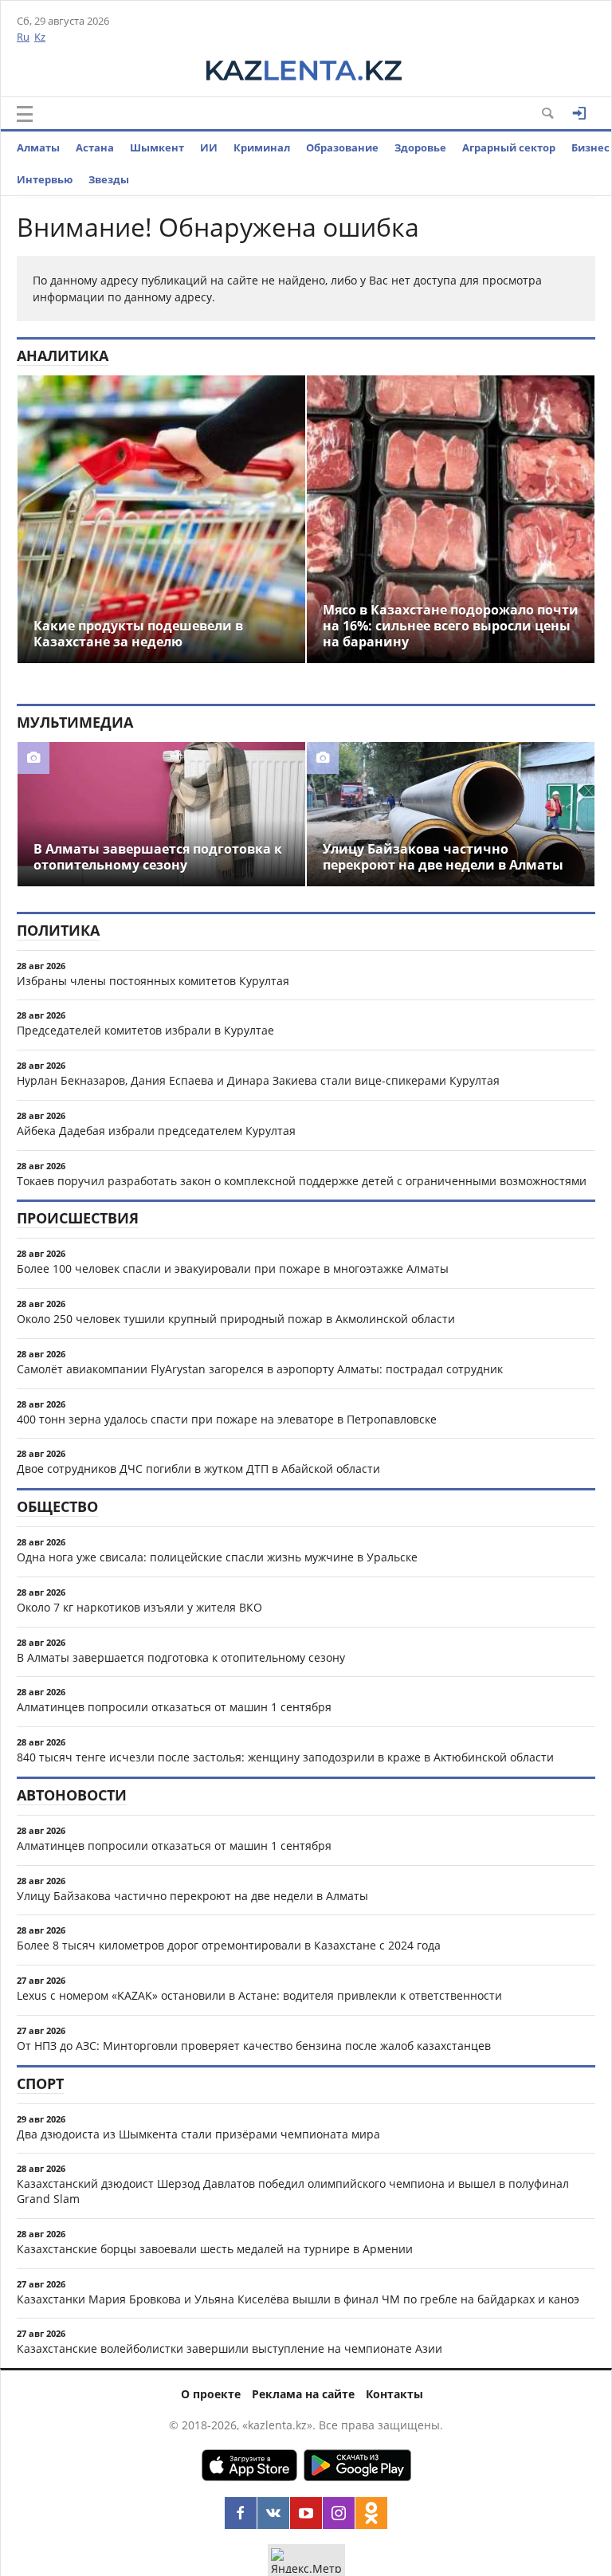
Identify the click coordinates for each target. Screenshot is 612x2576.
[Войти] (579, 113)
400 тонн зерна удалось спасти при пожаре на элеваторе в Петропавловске (227, 1419)
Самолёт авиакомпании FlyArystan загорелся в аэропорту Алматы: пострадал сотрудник (260, 1369)
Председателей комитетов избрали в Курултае (145, 1030)
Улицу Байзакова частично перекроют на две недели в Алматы (192, 1896)
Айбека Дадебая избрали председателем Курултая (156, 1131)
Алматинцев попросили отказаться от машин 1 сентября (174, 1707)
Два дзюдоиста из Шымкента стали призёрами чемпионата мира (198, 2134)
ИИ (209, 147)
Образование (342, 147)
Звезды (109, 179)
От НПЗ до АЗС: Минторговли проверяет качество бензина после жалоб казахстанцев (254, 2046)
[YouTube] (306, 2513)
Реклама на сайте (303, 2394)
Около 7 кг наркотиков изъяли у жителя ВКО (139, 1607)
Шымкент (157, 147)
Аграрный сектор (509, 147)
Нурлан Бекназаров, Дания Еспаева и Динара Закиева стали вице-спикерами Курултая (258, 1080)
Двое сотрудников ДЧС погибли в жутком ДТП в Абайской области (198, 1469)
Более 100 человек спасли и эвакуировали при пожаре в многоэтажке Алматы (233, 1268)
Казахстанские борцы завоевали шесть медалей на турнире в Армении (215, 2249)
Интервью (45, 179)
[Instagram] (339, 2513)
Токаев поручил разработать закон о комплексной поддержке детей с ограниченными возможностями (302, 1181)
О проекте (211, 2394)
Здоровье (420, 147)
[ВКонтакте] (273, 2513)
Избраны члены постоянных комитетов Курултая (153, 981)
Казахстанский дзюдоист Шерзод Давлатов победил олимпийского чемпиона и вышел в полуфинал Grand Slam (293, 2191)
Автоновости (72, 1795)
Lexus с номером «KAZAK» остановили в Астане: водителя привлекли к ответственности (259, 1995)
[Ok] (371, 2513)
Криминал (262, 147)
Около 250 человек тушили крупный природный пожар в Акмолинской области (236, 1319)
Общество (57, 1506)
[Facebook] (241, 2513)
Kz (40, 37)
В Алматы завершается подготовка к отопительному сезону (181, 1657)
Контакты (394, 2394)
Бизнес (590, 147)
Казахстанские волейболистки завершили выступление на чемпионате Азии (229, 2348)
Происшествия (78, 1218)
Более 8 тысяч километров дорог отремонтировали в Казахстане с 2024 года (229, 1945)
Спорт (40, 2083)
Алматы (38, 147)
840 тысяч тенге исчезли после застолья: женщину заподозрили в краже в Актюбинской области (285, 1757)
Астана (95, 147)
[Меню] (25, 114)
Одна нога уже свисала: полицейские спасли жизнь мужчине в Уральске (217, 1557)
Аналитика (63, 355)
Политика (58, 930)
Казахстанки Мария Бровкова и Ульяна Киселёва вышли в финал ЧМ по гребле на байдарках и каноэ (298, 2299)
